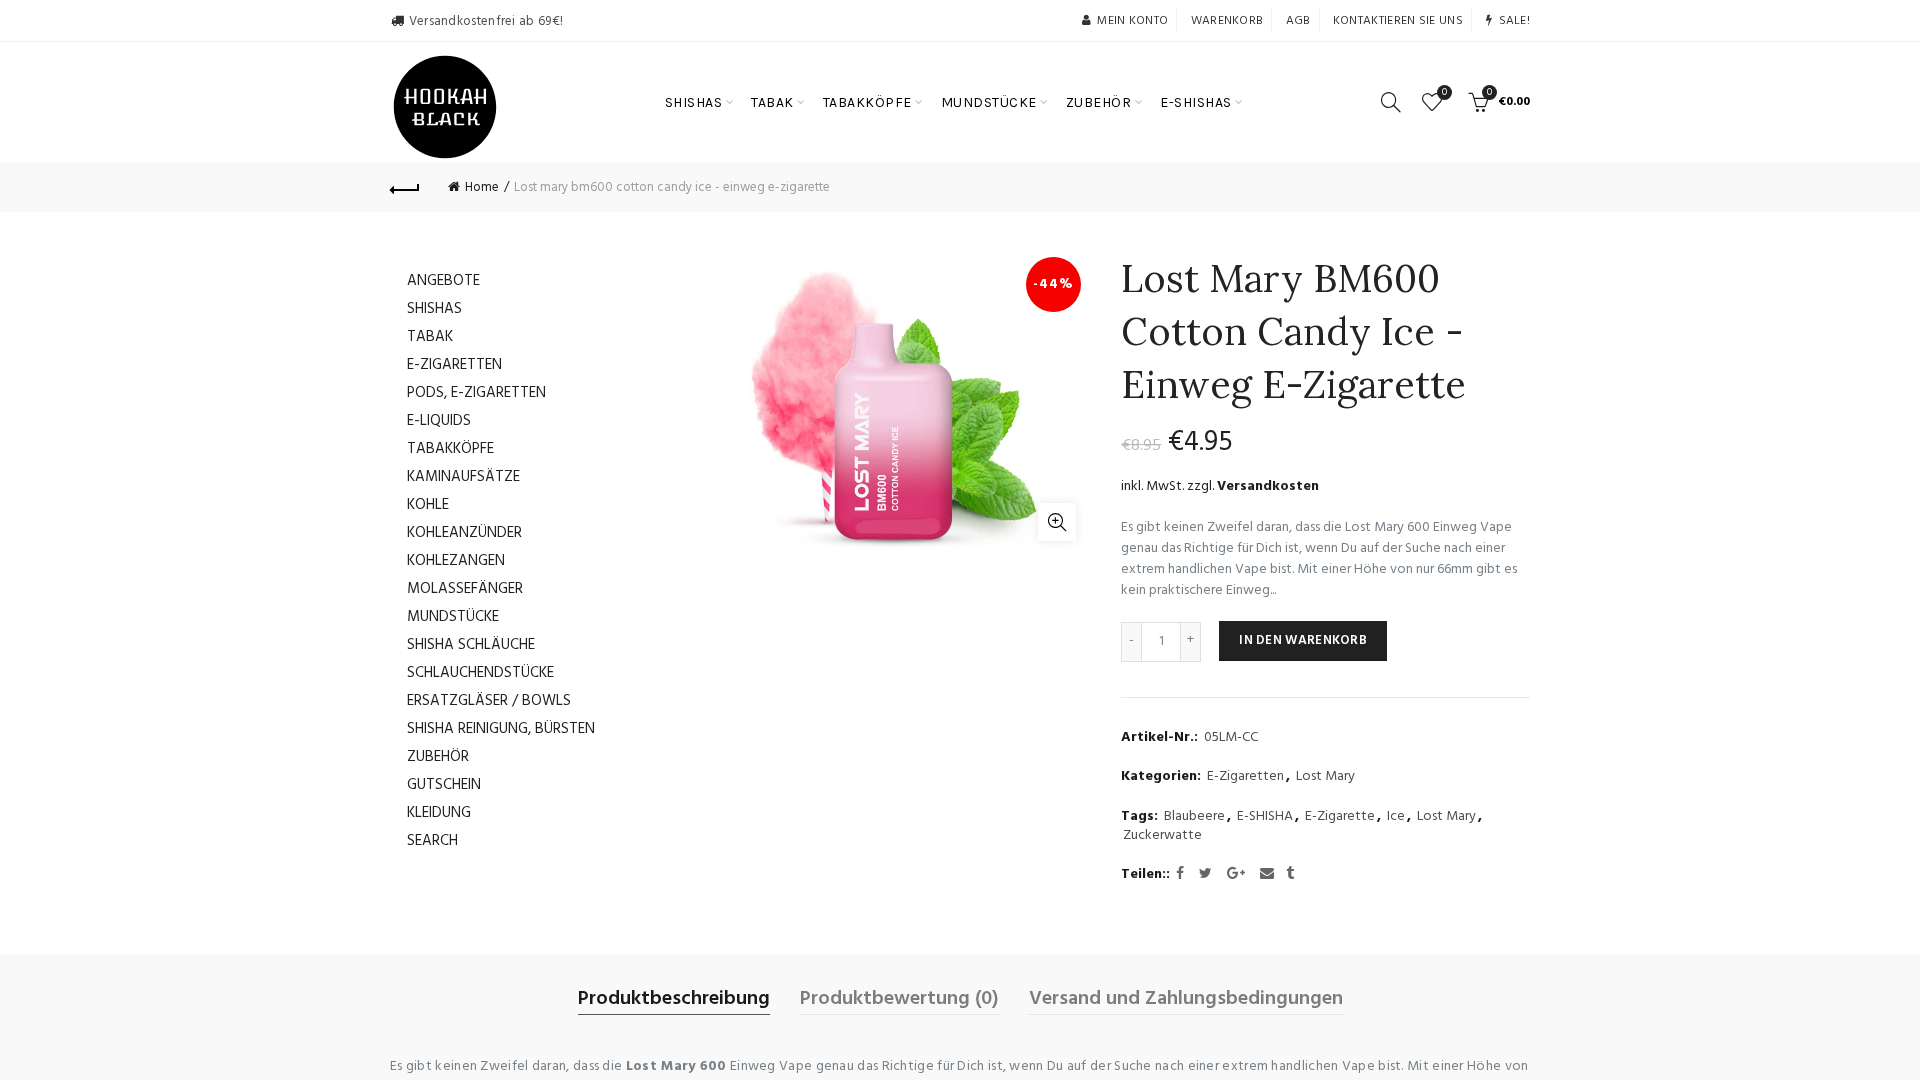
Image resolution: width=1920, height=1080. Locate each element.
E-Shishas (1196, 102)
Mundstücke (453, 617)
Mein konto (1132, 21)
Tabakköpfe (450, 449)
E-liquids (439, 421)
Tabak (430, 337)
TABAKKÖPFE (867, 102)
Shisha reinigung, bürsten (501, 729)
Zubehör (438, 757)
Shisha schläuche (471, 645)
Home (482, 187)
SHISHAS (694, 102)
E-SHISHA (1265, 817)
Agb (1298, 21)
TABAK (772, 102)
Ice (1396, 817)
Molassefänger (465, 589)
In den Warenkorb (1303, 640)
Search (432, 841)
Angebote (443, 281)
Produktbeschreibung (674, 999)
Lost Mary (1325, 777)
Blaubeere (1194, 817)
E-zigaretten (454, 365)
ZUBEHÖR (1099, 102)
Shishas (434, 309)
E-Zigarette (1340, 817)
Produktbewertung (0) (899, 999)
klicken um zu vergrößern (1057, 522)
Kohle (428, 505)
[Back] (405, 187)
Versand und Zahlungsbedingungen (1186, 999)
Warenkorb (1227, 21)
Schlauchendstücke (480, 673)
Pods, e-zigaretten (476, 393)
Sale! (1514, 21)
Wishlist (1444, 93)
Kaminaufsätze (463, 477)
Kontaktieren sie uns (1398, 21)
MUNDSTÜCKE (989, 102)
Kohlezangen (456, 561)
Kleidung (439, 813)
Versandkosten (1268, 486)
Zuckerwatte (1162, 836)
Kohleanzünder (464, 533)
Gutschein (444, 785)
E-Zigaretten (1245, 777)
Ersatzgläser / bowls (489, 701)
